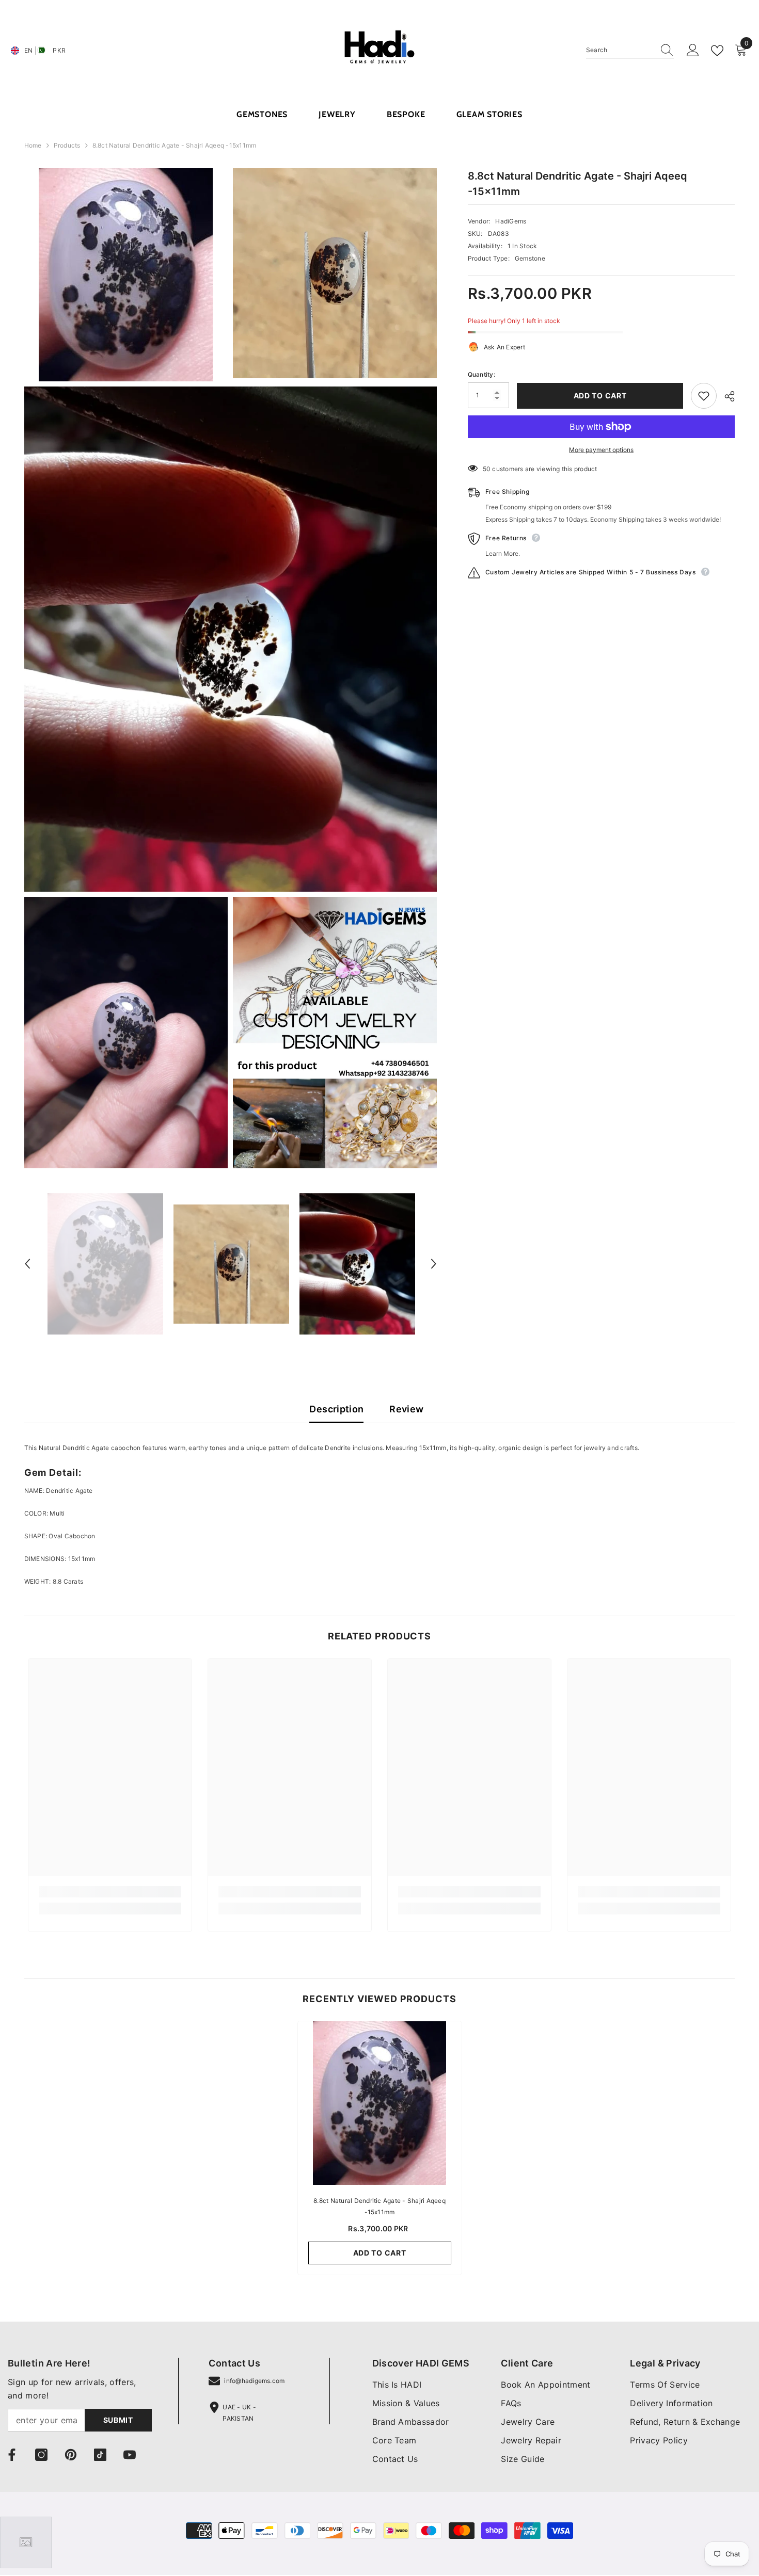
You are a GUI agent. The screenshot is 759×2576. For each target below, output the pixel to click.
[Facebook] (12, 2455)
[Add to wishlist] (704, 396)
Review (406, 1409)
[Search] (630, 50)
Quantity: (481, 375)
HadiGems (511, 221)
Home (33, 145)
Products (67, 145)
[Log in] (693, 51)
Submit (118, 2420)
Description (336, 1409)
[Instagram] (41, 2455)
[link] (110, 1892)
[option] (105, 1264)
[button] (27, 1264)
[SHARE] (726, 396)
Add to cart (600, 396)
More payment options (601, 450)
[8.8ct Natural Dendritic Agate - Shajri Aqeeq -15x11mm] (380, 2103)
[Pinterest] (71, 2455)
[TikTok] (100, 2455)
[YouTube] (130, 2455)
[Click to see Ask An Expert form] (26, 2542)
